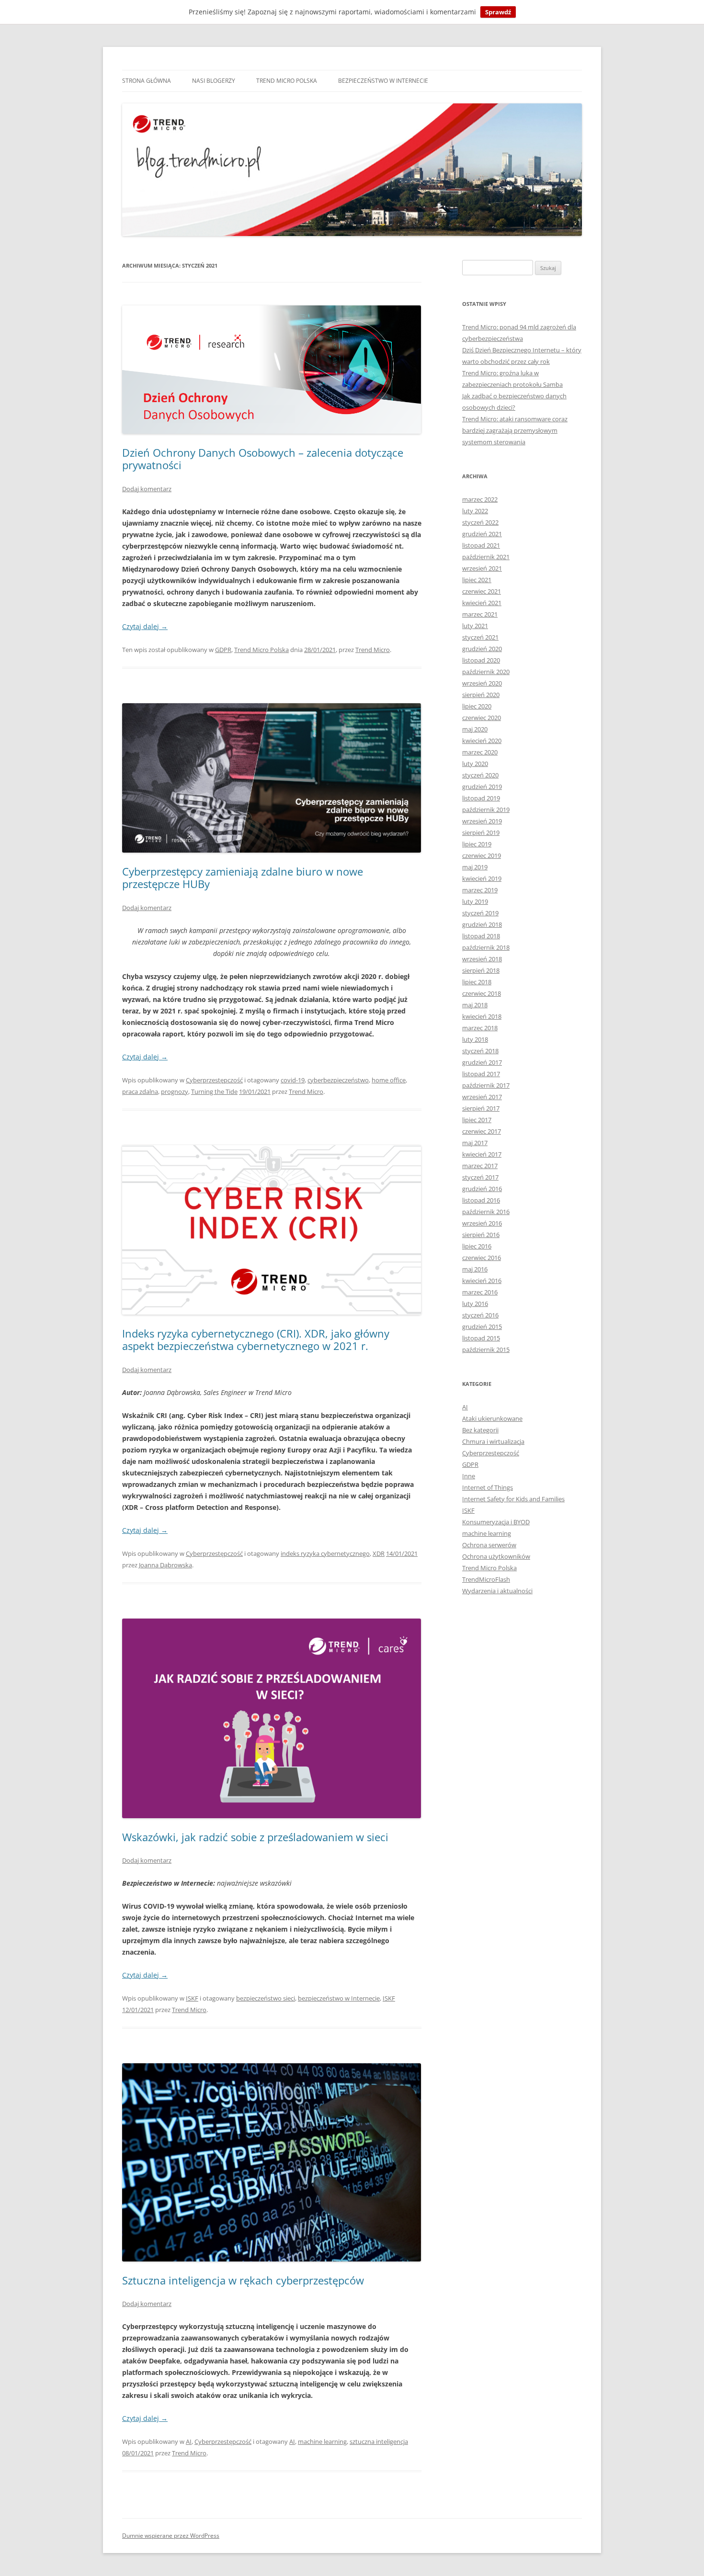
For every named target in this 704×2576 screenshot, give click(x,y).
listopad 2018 (481, 936)
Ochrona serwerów (489, 1545)
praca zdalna (140, 1091)
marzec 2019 (480, 890)
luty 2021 (475, 626)
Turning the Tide (214, 1091)
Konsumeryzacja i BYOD (496, 1522)
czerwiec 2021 (482, 591)
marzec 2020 (480, 752)
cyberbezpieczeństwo (338, 1080)
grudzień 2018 (482, 924)
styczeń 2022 (480, 522)
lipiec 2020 (477, 706)
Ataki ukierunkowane (492, 1418)
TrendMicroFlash (486, 1579)
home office (389, 1080)
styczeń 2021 (480, 637)
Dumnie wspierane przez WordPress (171, 2536)
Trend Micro (373, 650)
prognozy (175, 1091)
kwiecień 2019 (482, 878)
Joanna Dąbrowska (165, 1565)
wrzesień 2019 (482, 821)
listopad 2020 (481, 660)
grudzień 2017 (482, 1062)
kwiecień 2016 (482, 1281)
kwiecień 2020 (482, 741)
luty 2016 (475, 1304)
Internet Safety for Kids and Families (513, 1499)
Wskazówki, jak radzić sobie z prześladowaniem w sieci (255, 1837)
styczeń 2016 (480, 1315)
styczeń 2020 (480, 775)
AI (189, 2441)
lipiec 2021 (477, 580)
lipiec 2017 (477, 1120)
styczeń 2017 (480, 1177)
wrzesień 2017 (482, 1097)
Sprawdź (498, 12)
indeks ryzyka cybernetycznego (325, 1553)
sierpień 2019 (481, 832)
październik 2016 (486, 1212)
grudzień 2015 (482, 1327)
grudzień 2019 (482, 787)
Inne (469, 1476)
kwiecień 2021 (482, 603)
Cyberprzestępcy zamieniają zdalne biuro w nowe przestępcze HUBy (243, 877)
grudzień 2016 (482, 1189)
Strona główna (147, 81)
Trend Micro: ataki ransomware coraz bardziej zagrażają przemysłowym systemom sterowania (515, 430)
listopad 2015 (481, 1338)
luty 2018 (475, 1039)
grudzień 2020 (482, 649)
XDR (379, 1553)
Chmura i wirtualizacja (493, 1441)
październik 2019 (486, 810)
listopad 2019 (481, 798)
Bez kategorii (480, 1430)
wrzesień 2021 (482, 568)
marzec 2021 (480, 614)
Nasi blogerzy (214, 81)
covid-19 (293, 1080)
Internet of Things (488, 1487)
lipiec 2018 (477, 982)
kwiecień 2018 (482, 1016)
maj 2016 (475, 1269)
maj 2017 (475, 1143)
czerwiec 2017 (482, 1131)
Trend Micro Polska (287, 81)
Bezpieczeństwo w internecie (383, 81)
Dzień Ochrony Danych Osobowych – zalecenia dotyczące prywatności (263, 459)
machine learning (322, 2441)
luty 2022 (475, 511)
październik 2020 (486, 672)
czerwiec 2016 (482, 1258)
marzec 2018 (480, 1028)
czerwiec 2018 (482, 993)
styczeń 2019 (480, 913)
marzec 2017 (480, 1166)
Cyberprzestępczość (214, 1080)
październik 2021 (486, 557)
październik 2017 (486, 1085)
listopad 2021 (481, 545)
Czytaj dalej (145, 626)
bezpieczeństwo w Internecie (339, 1998)
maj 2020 (475, 729)
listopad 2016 (481, 1200)
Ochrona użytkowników (496, 1556)
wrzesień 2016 (482, 1223)
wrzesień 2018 (482, 959)
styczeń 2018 (480, 1051)
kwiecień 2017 (482, 1154)
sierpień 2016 (481, 1235)
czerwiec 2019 (482, 855)
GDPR (223, 650)
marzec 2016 (480, 1292)
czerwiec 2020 (482, 718)
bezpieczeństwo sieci (266, 1998)
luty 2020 (475, 764)
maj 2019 (475, 867)
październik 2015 (486, 1350)
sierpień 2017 (481, 1108)
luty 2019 (475, 901)
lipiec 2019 (477, 844)
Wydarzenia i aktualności (497, 1591)
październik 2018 (486, 947)
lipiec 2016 (477, 1246)
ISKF (192, 1998)
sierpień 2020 (481, 695)
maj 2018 (475, 1005)
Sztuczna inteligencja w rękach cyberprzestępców (243, 2280)
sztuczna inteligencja (379, 2441)
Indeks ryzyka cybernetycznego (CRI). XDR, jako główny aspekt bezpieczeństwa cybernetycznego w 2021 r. (256, 1339)
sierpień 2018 (481, 970)
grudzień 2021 (482, 534)
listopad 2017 (481, 1074)
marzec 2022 (480, 499)
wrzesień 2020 (482, 683)
